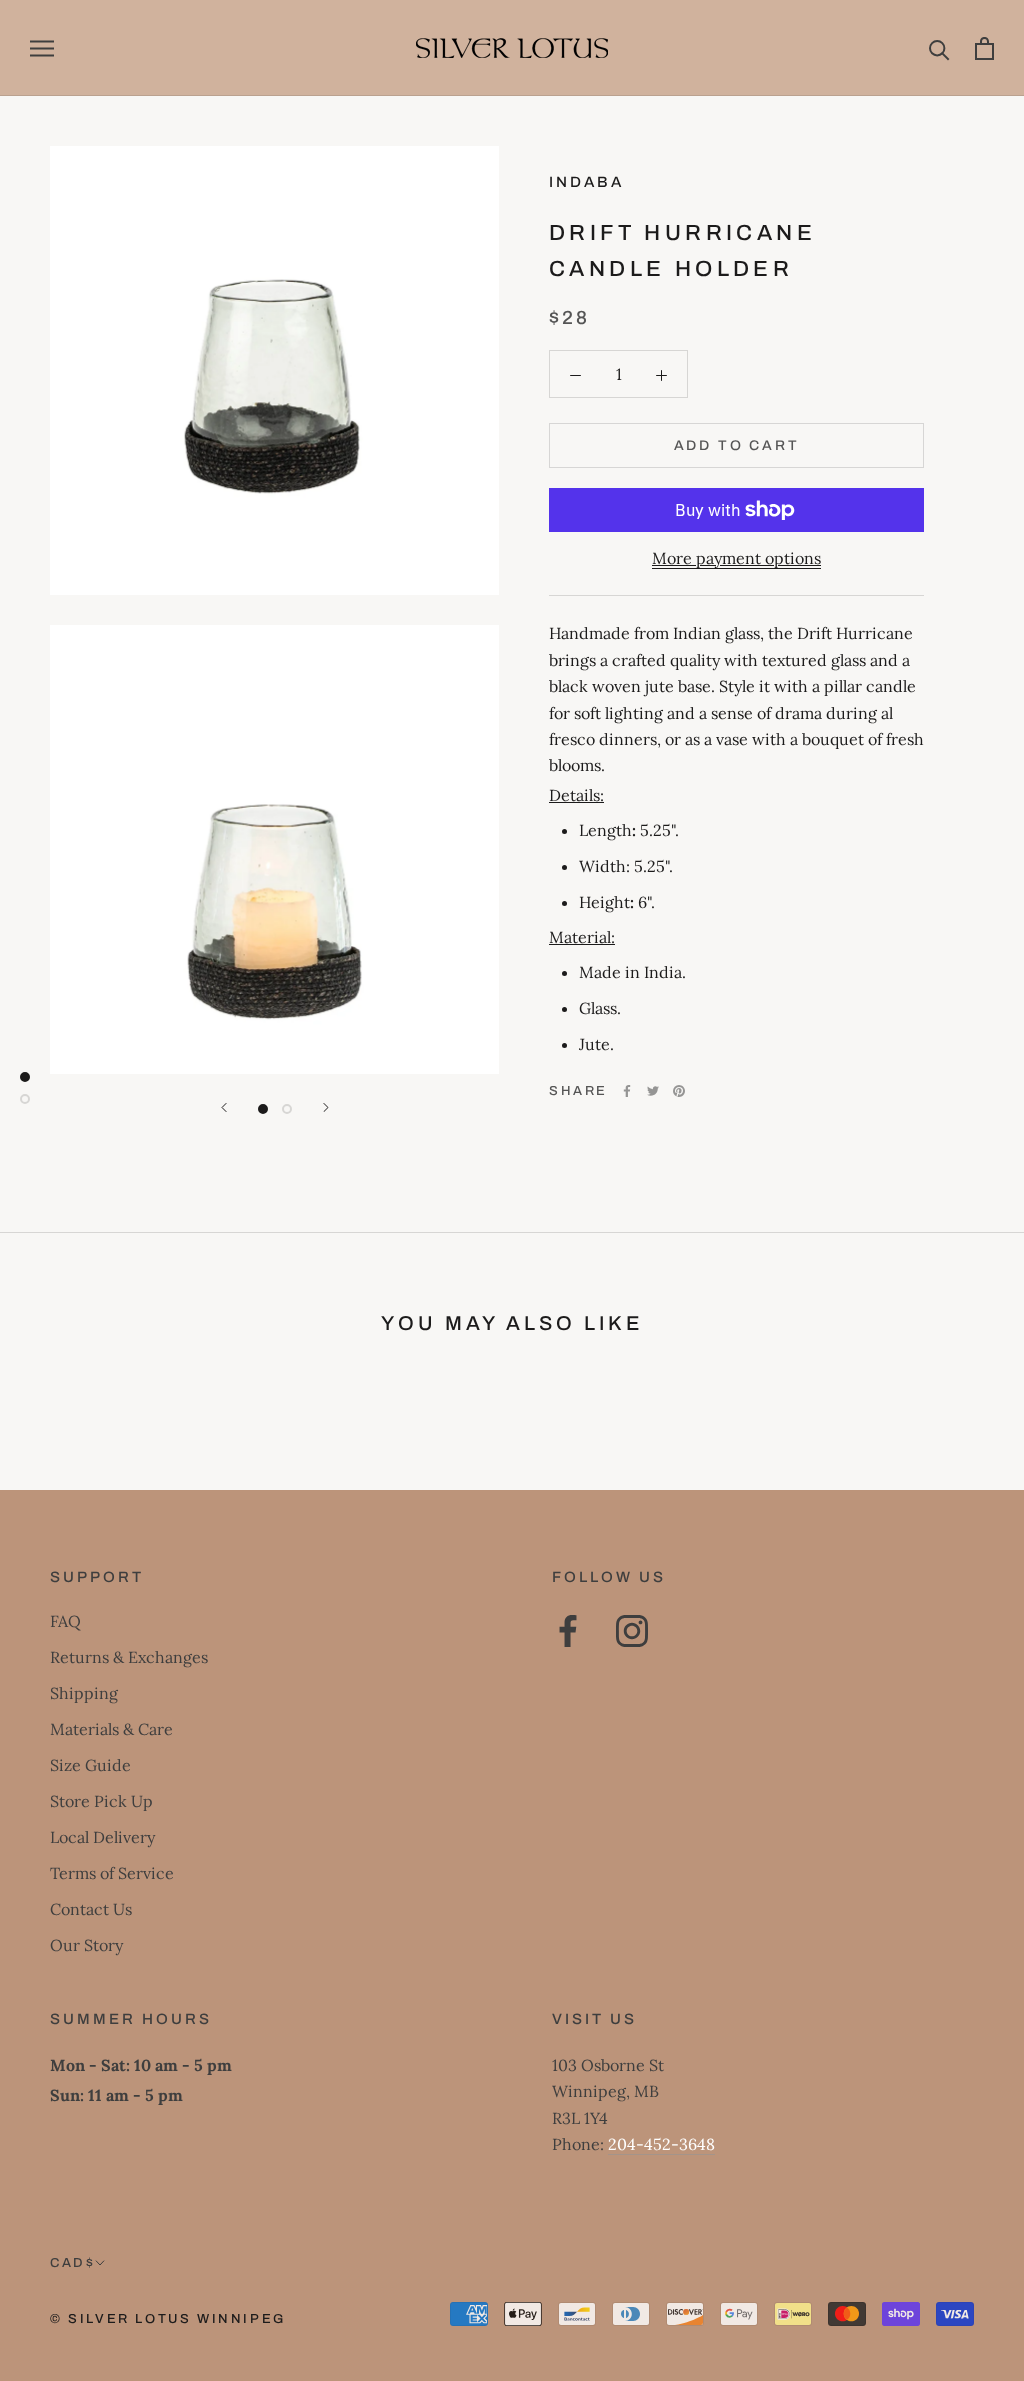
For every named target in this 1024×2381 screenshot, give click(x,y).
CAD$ (72, 2263)
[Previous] (224, 1107)
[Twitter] (653, 1091)
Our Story (86, 1945)
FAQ (65, 1621)
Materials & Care (111, 1729)
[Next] (326, 1107)
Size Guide (90, 1765)
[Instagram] (632, 1631)
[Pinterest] (679, 1091)
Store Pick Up (101, 1801)
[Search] (939, 48)
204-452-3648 (661, 2144)
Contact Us (91, 1909)
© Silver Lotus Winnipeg (168, 2319)
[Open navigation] (42, 48)
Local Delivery (102, 1837)
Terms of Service (112, 1873)
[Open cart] (984, 48)
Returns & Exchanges (129, 1657)
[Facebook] (627, 1091)
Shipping (84, 1693)
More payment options (736, 558)
